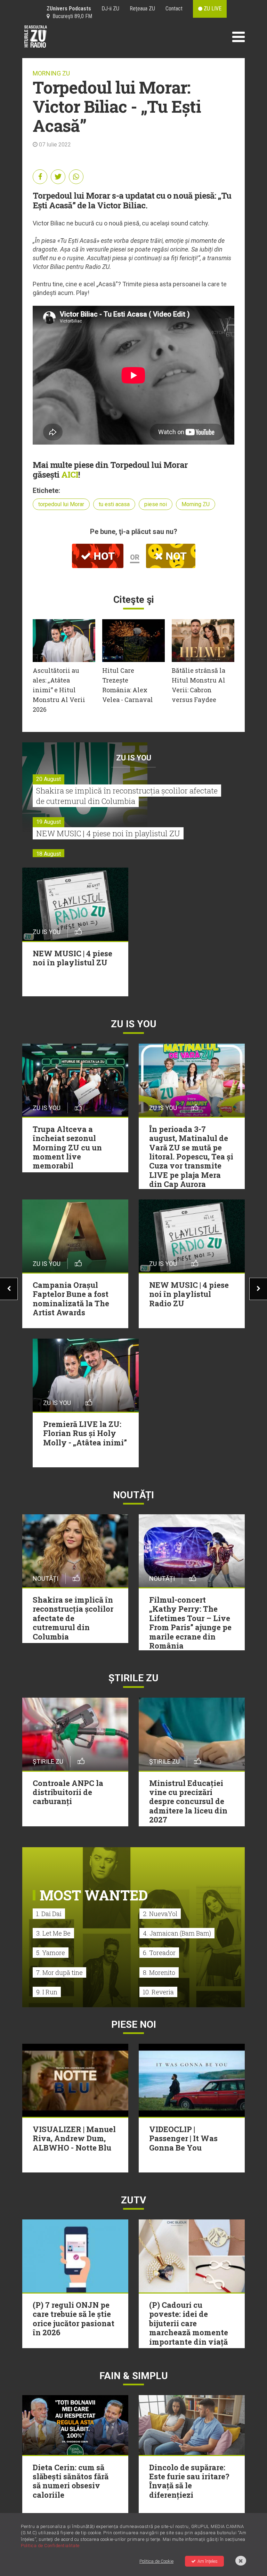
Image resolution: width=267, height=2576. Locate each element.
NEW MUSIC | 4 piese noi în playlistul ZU (108, 833)
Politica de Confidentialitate (50, 2546)
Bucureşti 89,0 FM (71, 16)
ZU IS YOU (134, 758)
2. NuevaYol (160, 1914)
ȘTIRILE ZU (133, 1678)
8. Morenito (159, 1972)
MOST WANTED (94, 1895)
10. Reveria (158, 1992)
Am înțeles (208, 2561)
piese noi (156, 504)
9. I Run (47, 1992)
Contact (174, 9)
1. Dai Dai (49, 1914)
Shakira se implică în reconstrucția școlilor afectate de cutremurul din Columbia (127, 796)
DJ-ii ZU (110, 9)
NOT (175, 556)
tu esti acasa (114, 504)
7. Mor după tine (59, 1972)
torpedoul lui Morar (61, 504)
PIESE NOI (134, 2024)
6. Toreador (159, 1953)
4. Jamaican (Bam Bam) (177, 1933)
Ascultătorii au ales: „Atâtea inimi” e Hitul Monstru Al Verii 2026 (59, 690)
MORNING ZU (51, 73)
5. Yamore (51, 1953)
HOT (103, 556)
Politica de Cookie (156, 2561)
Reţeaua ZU (142, 9)
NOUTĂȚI (133, 1495)
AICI (70, 474)
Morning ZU (196, 504)
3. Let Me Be (53, 1933)
